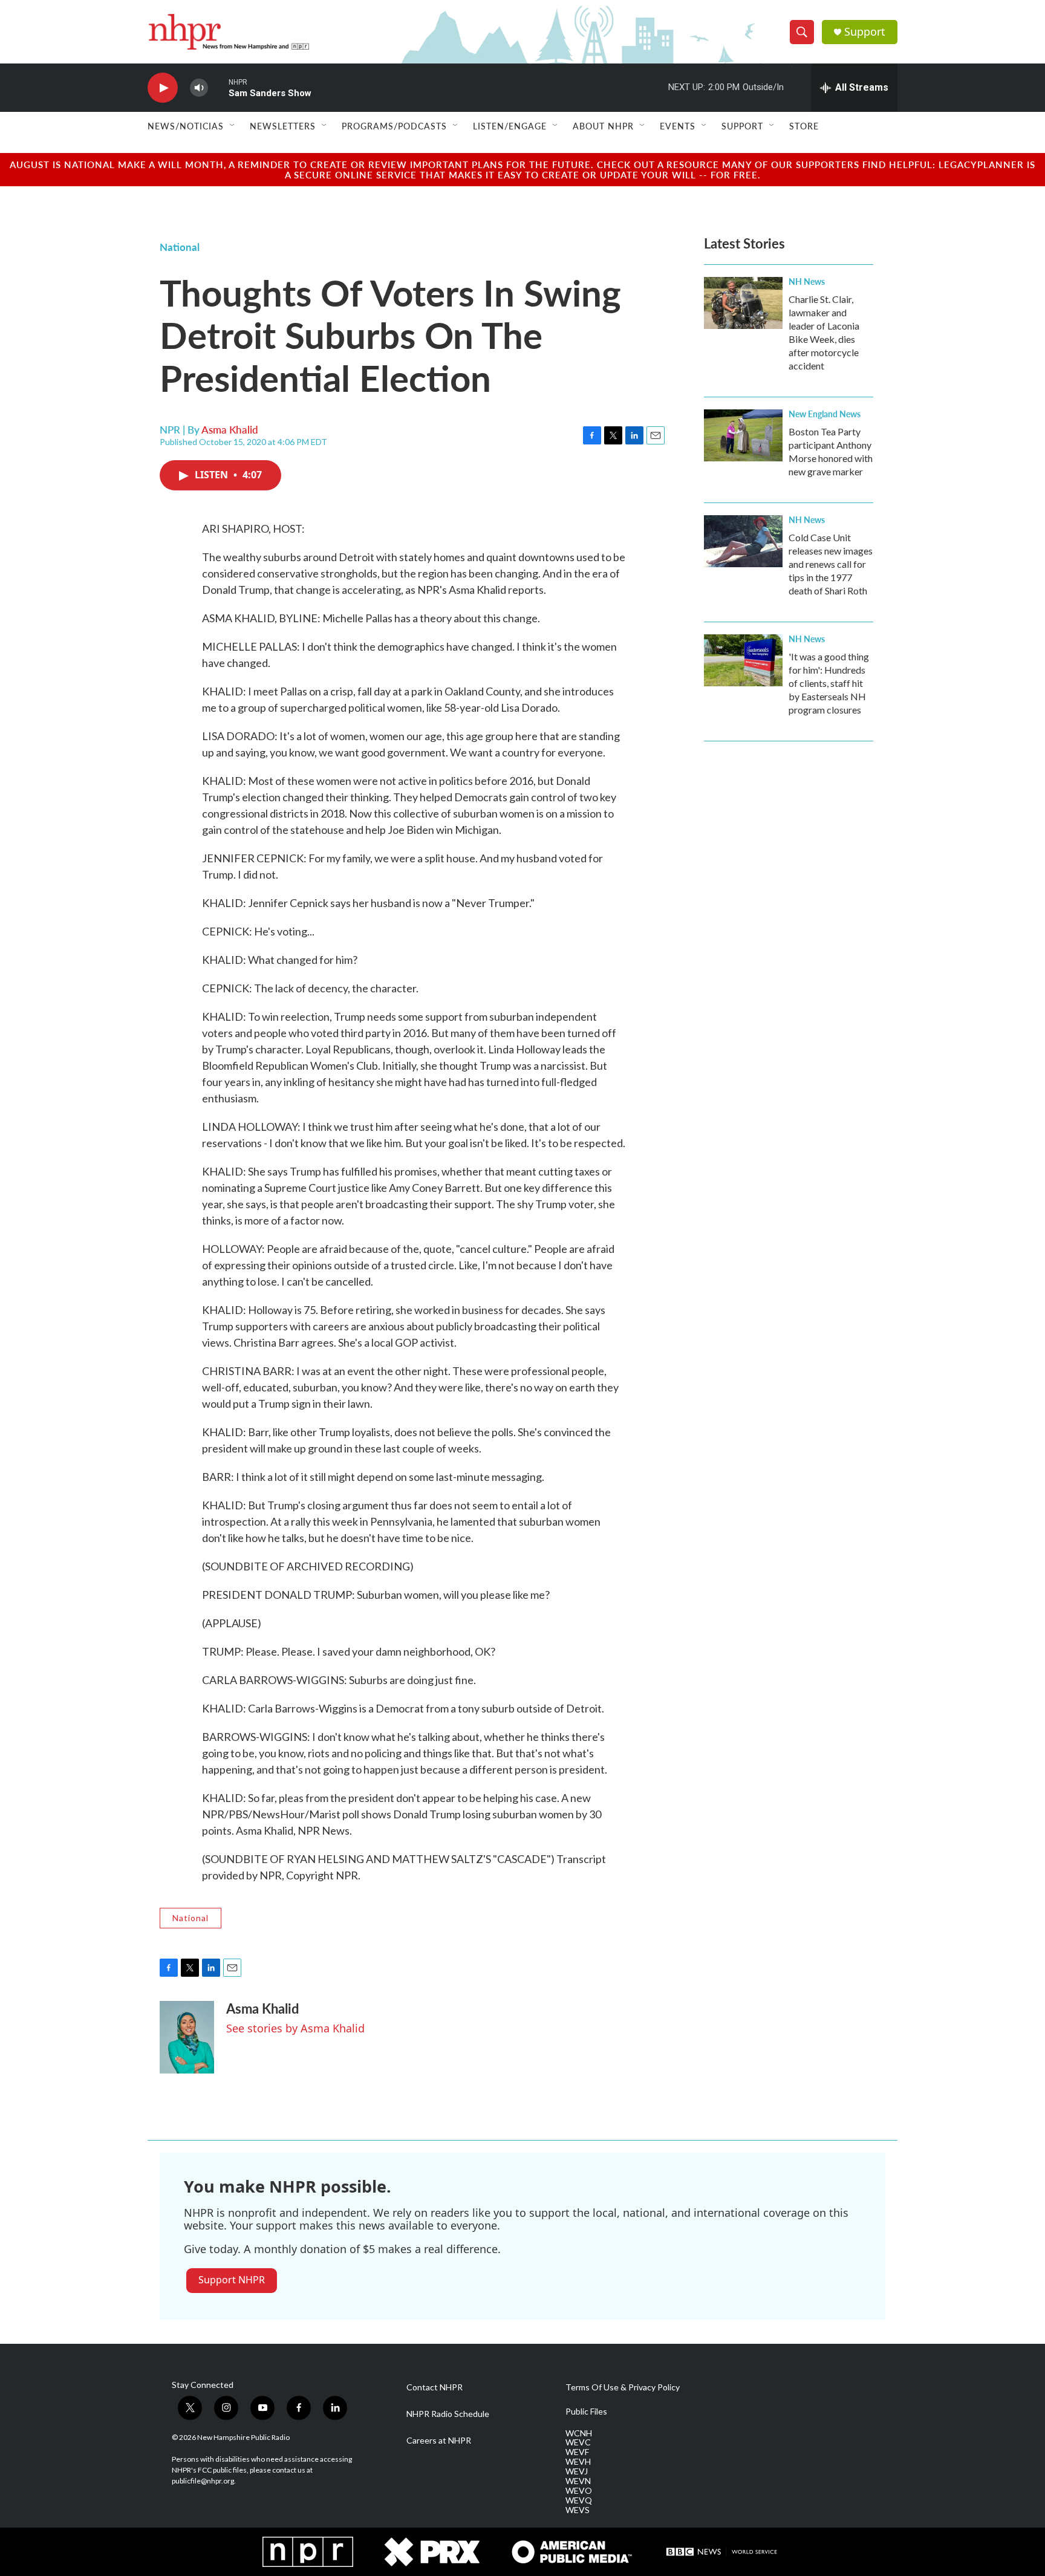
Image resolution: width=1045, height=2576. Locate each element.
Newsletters (283, 126)
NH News (807, 281)
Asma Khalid (230, 429)
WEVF (577, 2452)
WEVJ (577, 2471)
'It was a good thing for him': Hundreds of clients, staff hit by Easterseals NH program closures (829, 683)
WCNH (579, 2433)
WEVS (578, 2510)
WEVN (578, 2481)
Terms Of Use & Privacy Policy (623, 2387)
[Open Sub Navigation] (233, 126)
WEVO (579, 2491)
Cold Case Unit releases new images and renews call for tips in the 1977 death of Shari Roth (831, 564)
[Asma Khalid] (187, 2037)
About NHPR (603, 126)
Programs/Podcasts (394, 126)
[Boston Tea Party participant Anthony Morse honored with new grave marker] (743, 435)
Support (865, 32)
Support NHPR (232, 2280)
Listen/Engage (510, 126)
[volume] (199, 88)
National (180, 247)
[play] (163, 88)
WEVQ (579, 2500)
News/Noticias (186, 126)
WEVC (578, 2442)
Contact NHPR (435, 2387)
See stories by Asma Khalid (295, 2028)
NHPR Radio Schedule (448, 2414)
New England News (825, 414)
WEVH (578, 2462)
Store (804, 126)
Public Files (586, 2412)
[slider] (218, 87)
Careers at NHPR (439, 2441)
